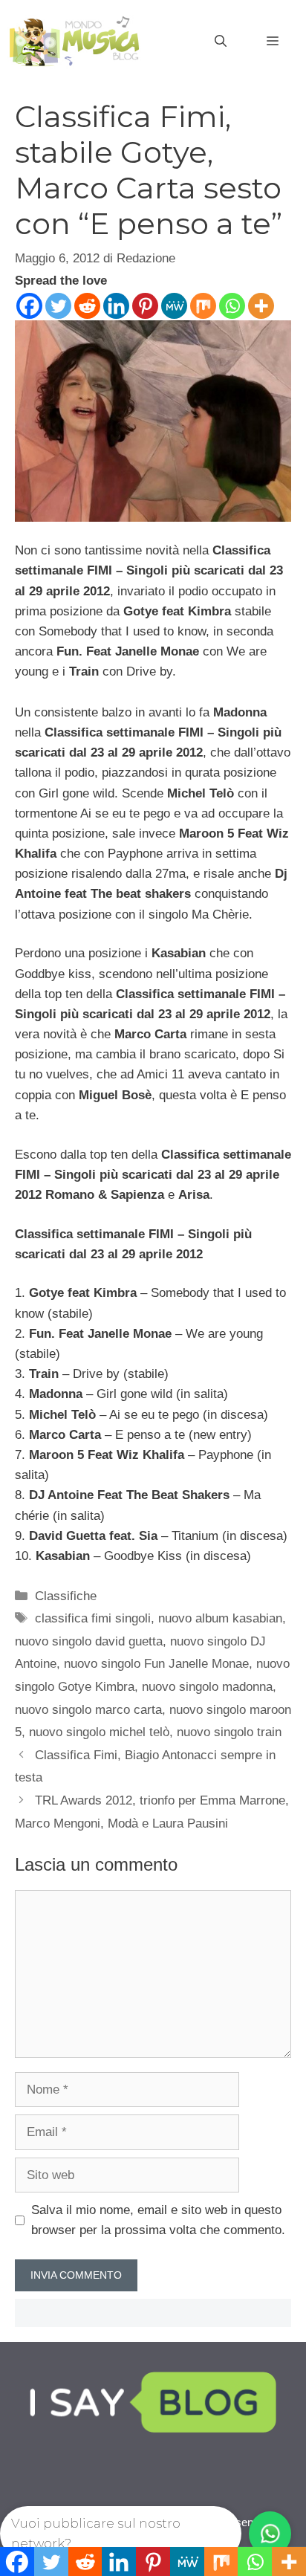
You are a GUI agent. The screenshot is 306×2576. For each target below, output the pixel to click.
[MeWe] (174, 306)
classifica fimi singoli (93, 1618)
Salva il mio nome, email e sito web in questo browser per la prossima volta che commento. (158, 2220)
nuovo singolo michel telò (99, 1732)
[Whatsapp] (232, 306)
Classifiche (66, 1596)
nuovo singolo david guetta (89, 1641)
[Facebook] (29, 306)
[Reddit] (87, 306)
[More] (261, 306)
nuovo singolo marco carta (88, 1710)
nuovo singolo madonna (207, 1687)
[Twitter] (58, 306)
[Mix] (203, 306)
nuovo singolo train (229, 1732)
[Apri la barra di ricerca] (221, 42)
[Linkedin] (116, 306)
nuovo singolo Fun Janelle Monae (156, 1664)
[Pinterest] (145, 306)
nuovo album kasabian (220, 1618)
